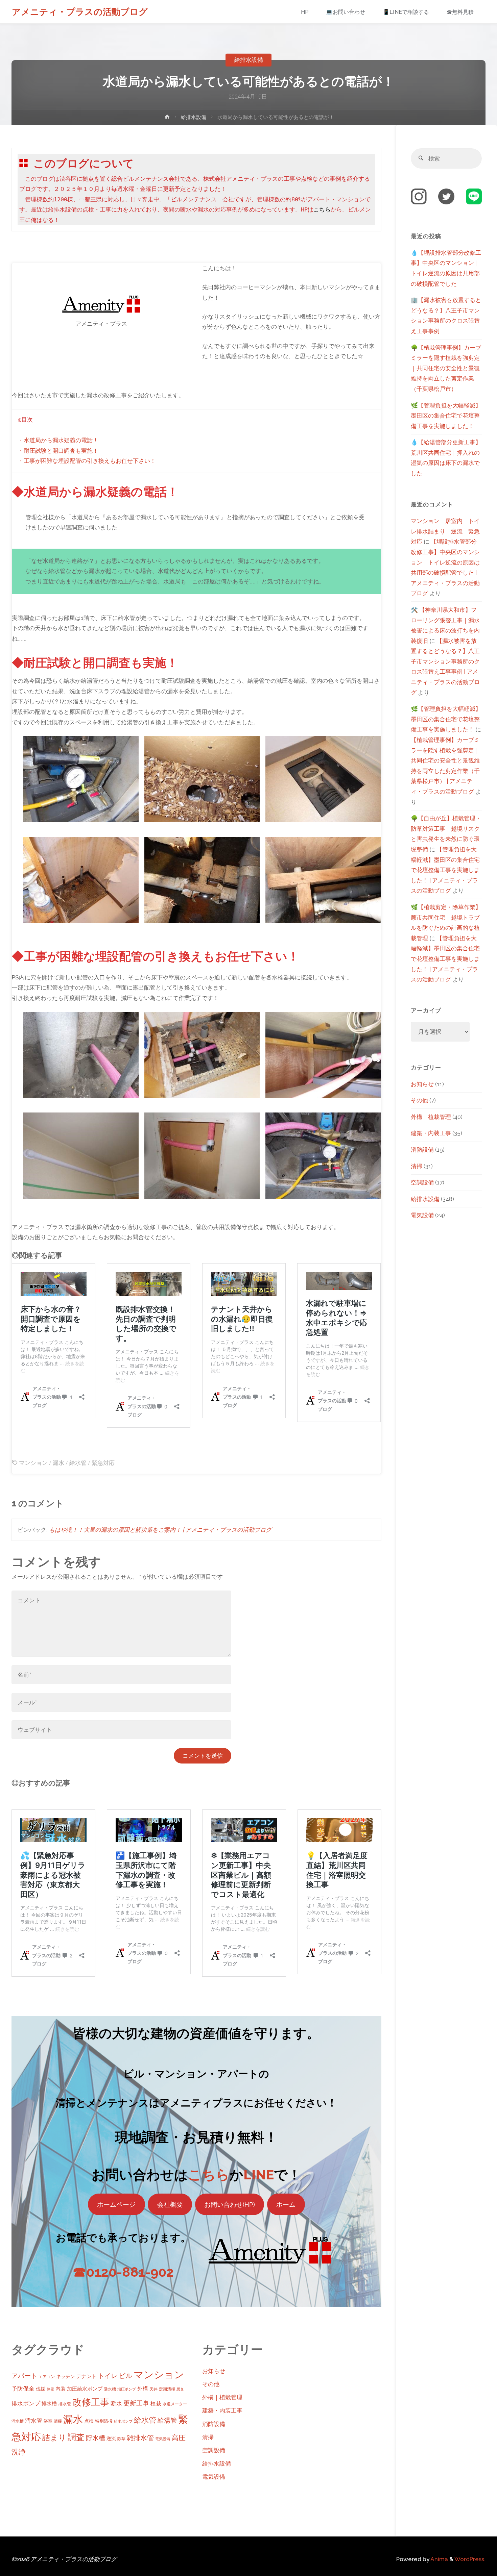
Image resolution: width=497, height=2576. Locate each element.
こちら (209, 2175)
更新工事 (136, 2403)
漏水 (58, 1463)
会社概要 (170, 2204)
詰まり (54, 2437)
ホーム (286, 2204)
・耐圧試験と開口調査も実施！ (58, 451)
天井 (153, 2389)
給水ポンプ (123, 2421)
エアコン (47, 2377)
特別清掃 (104, 2421)
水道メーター (175, 2404)
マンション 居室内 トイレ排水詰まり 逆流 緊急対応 (445, 531)
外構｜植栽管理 (222, 2397)
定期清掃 (167, 2389)
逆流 (111, 2439)
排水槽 (49, 2404)
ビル (125, 2376)
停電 (50, 2389)
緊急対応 (103, 1463)
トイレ (108, 2376)
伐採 (41, 2389)
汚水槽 (18, 2421)
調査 (76, 2437)
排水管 (65, 2404)
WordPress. (470, 2559)
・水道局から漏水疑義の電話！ (58, 441)
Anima (439, 2559)
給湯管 (167, 2420)
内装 (61, 2389)
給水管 (78, 1463)
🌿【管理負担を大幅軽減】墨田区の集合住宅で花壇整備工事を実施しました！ (446, 416)
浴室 (48, 2421)
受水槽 (110, 2389)
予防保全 (23, 2389)
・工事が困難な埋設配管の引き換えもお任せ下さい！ (87, 461)
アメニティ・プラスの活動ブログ (80, 12)
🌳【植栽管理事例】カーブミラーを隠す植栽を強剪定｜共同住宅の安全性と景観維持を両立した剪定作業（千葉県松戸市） (446, 368)
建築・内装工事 (222, 2410)
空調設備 (214, 2450)
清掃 (58, 2421)
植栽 (156, 2404)
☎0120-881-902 (123, 2272)
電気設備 (163, 2439)
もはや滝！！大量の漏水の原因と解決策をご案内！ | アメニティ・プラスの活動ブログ (160, 1530)
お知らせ (214, 2371)
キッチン (66, 2376)
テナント (87, 2376)
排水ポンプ (26, 2403)
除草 (121, 2439)
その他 (211, 2384)
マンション (33, 1463)
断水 (116, 2403)
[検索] (421, 158)
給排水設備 (249, 60)
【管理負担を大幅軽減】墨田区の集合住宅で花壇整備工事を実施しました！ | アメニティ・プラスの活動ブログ (445, 870)
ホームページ (116, 2204)
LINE (259, 2175)
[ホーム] (167, 118)
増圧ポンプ (127, 2389)
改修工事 (91, 2402)
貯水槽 (96, 2438)
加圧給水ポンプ (85, 2389)
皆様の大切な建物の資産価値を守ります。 (196, 2033)
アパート (24, 2376)
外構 (143, 2389)
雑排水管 (140, 2438)
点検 (89, 2421)
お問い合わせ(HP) (230, 2204)
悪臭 (180, 2389)
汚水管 (34, 2421)
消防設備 (214, 2424)
